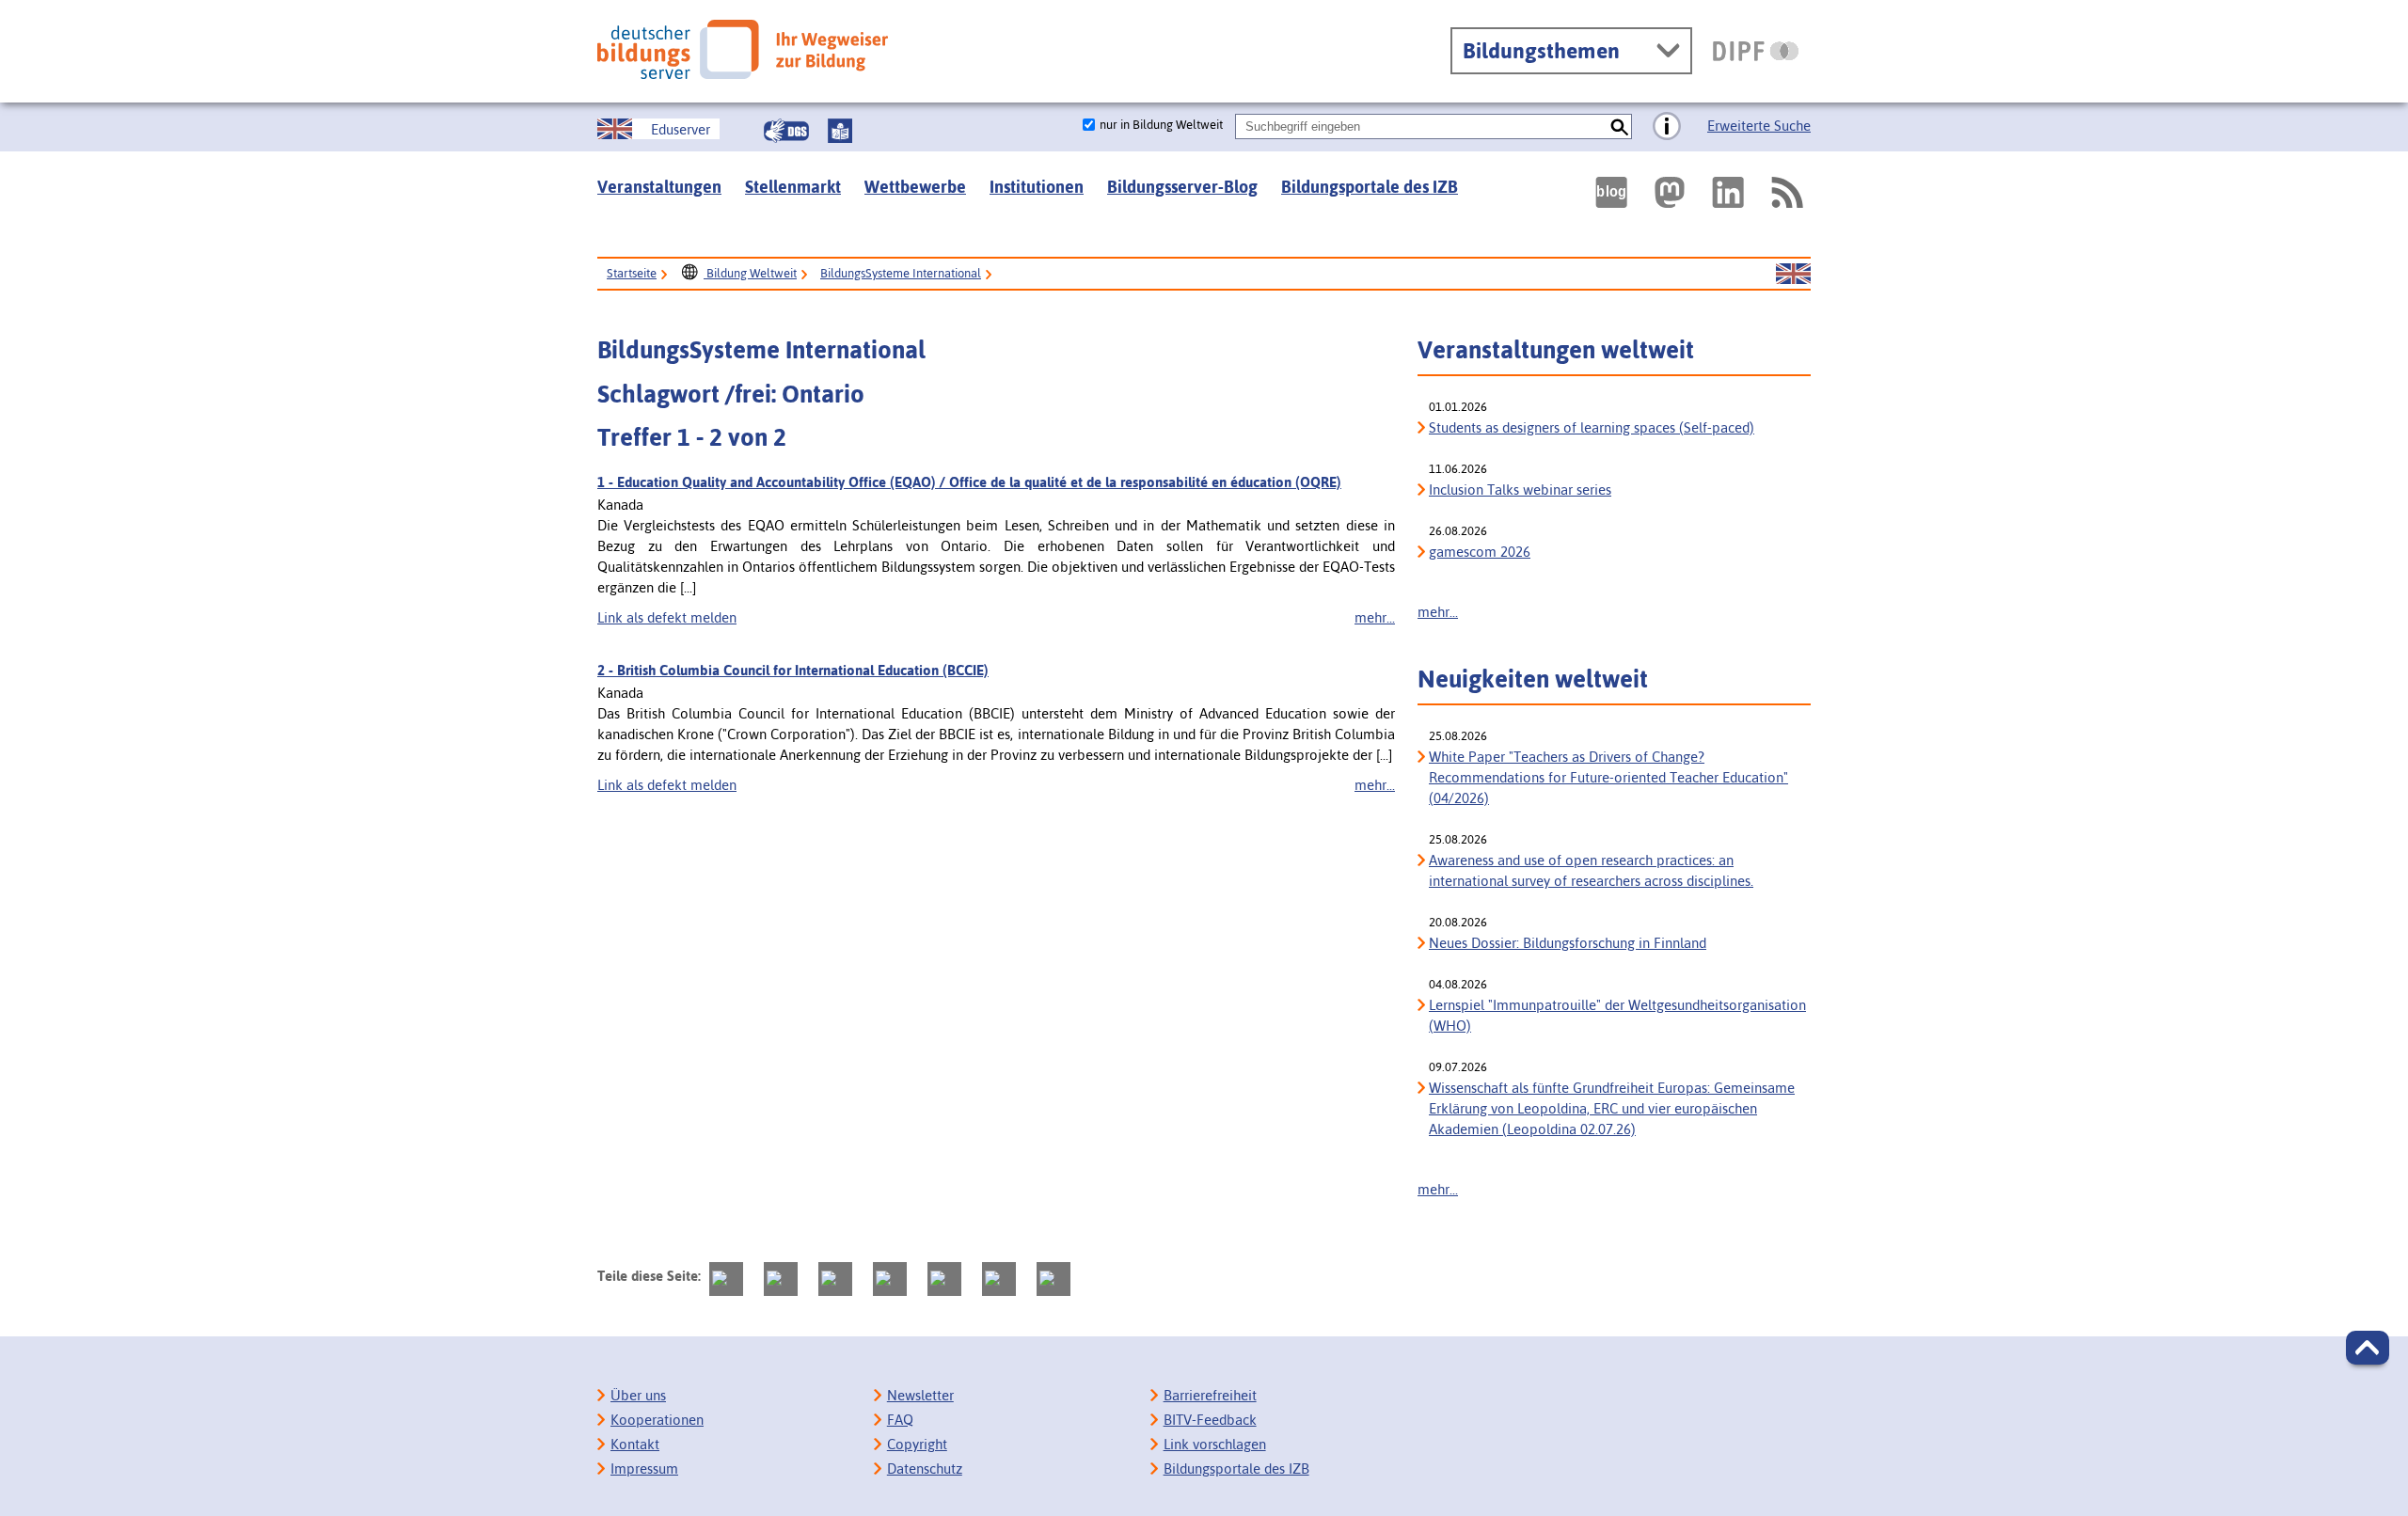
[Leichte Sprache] (840, 131)
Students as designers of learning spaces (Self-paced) (1592, 427)
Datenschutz (925, 1469)
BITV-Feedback (1210, 1420)
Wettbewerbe (915, 187)
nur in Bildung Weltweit (1161, 125)
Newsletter (920, 1395)
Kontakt (635, 1444)
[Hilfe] (1667, 127)
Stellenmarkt (793, 187)
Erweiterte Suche (1759, 126)
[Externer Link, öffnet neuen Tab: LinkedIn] (1728, 192)
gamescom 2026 (1480, 552)
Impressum (644, 1469)
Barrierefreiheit (1210, 1395)
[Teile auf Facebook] (781, 1279)
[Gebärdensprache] (786, 131)
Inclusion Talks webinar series (1520, 490)
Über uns (638, 1395)
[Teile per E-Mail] (999, 1279)
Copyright (917, 1444)
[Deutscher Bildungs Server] (743, 49)
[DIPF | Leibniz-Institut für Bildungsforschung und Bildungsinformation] (1756, 51)
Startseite (632, 273)
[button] (2368, 1348)
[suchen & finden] (1619, 126)
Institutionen (1037, 187)
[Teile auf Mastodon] (726, 1279)
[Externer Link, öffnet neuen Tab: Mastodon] (1670, 192)
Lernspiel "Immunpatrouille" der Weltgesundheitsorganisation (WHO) (1617, 1015)
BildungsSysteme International (901, 273)
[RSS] (1786, 192)
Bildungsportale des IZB (1370, 187)
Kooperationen (657, 1420)
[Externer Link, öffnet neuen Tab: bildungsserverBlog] (1611, 192)
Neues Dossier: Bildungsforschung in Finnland (1568, 943)
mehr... (1375, 617)
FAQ (900, 1420)
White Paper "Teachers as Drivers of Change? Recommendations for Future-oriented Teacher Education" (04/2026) (1608, 777)
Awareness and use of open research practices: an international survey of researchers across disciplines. (1591, 870)
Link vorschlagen (1215, 1444)
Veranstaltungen (659, 187)
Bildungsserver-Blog (1182, 187)
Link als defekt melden (667, 617)
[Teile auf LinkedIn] (944, 1279)
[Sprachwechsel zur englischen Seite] (1793, 275)
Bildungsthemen (1541, 51)
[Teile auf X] (835, 1279)
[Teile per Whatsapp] (890, 1279)
